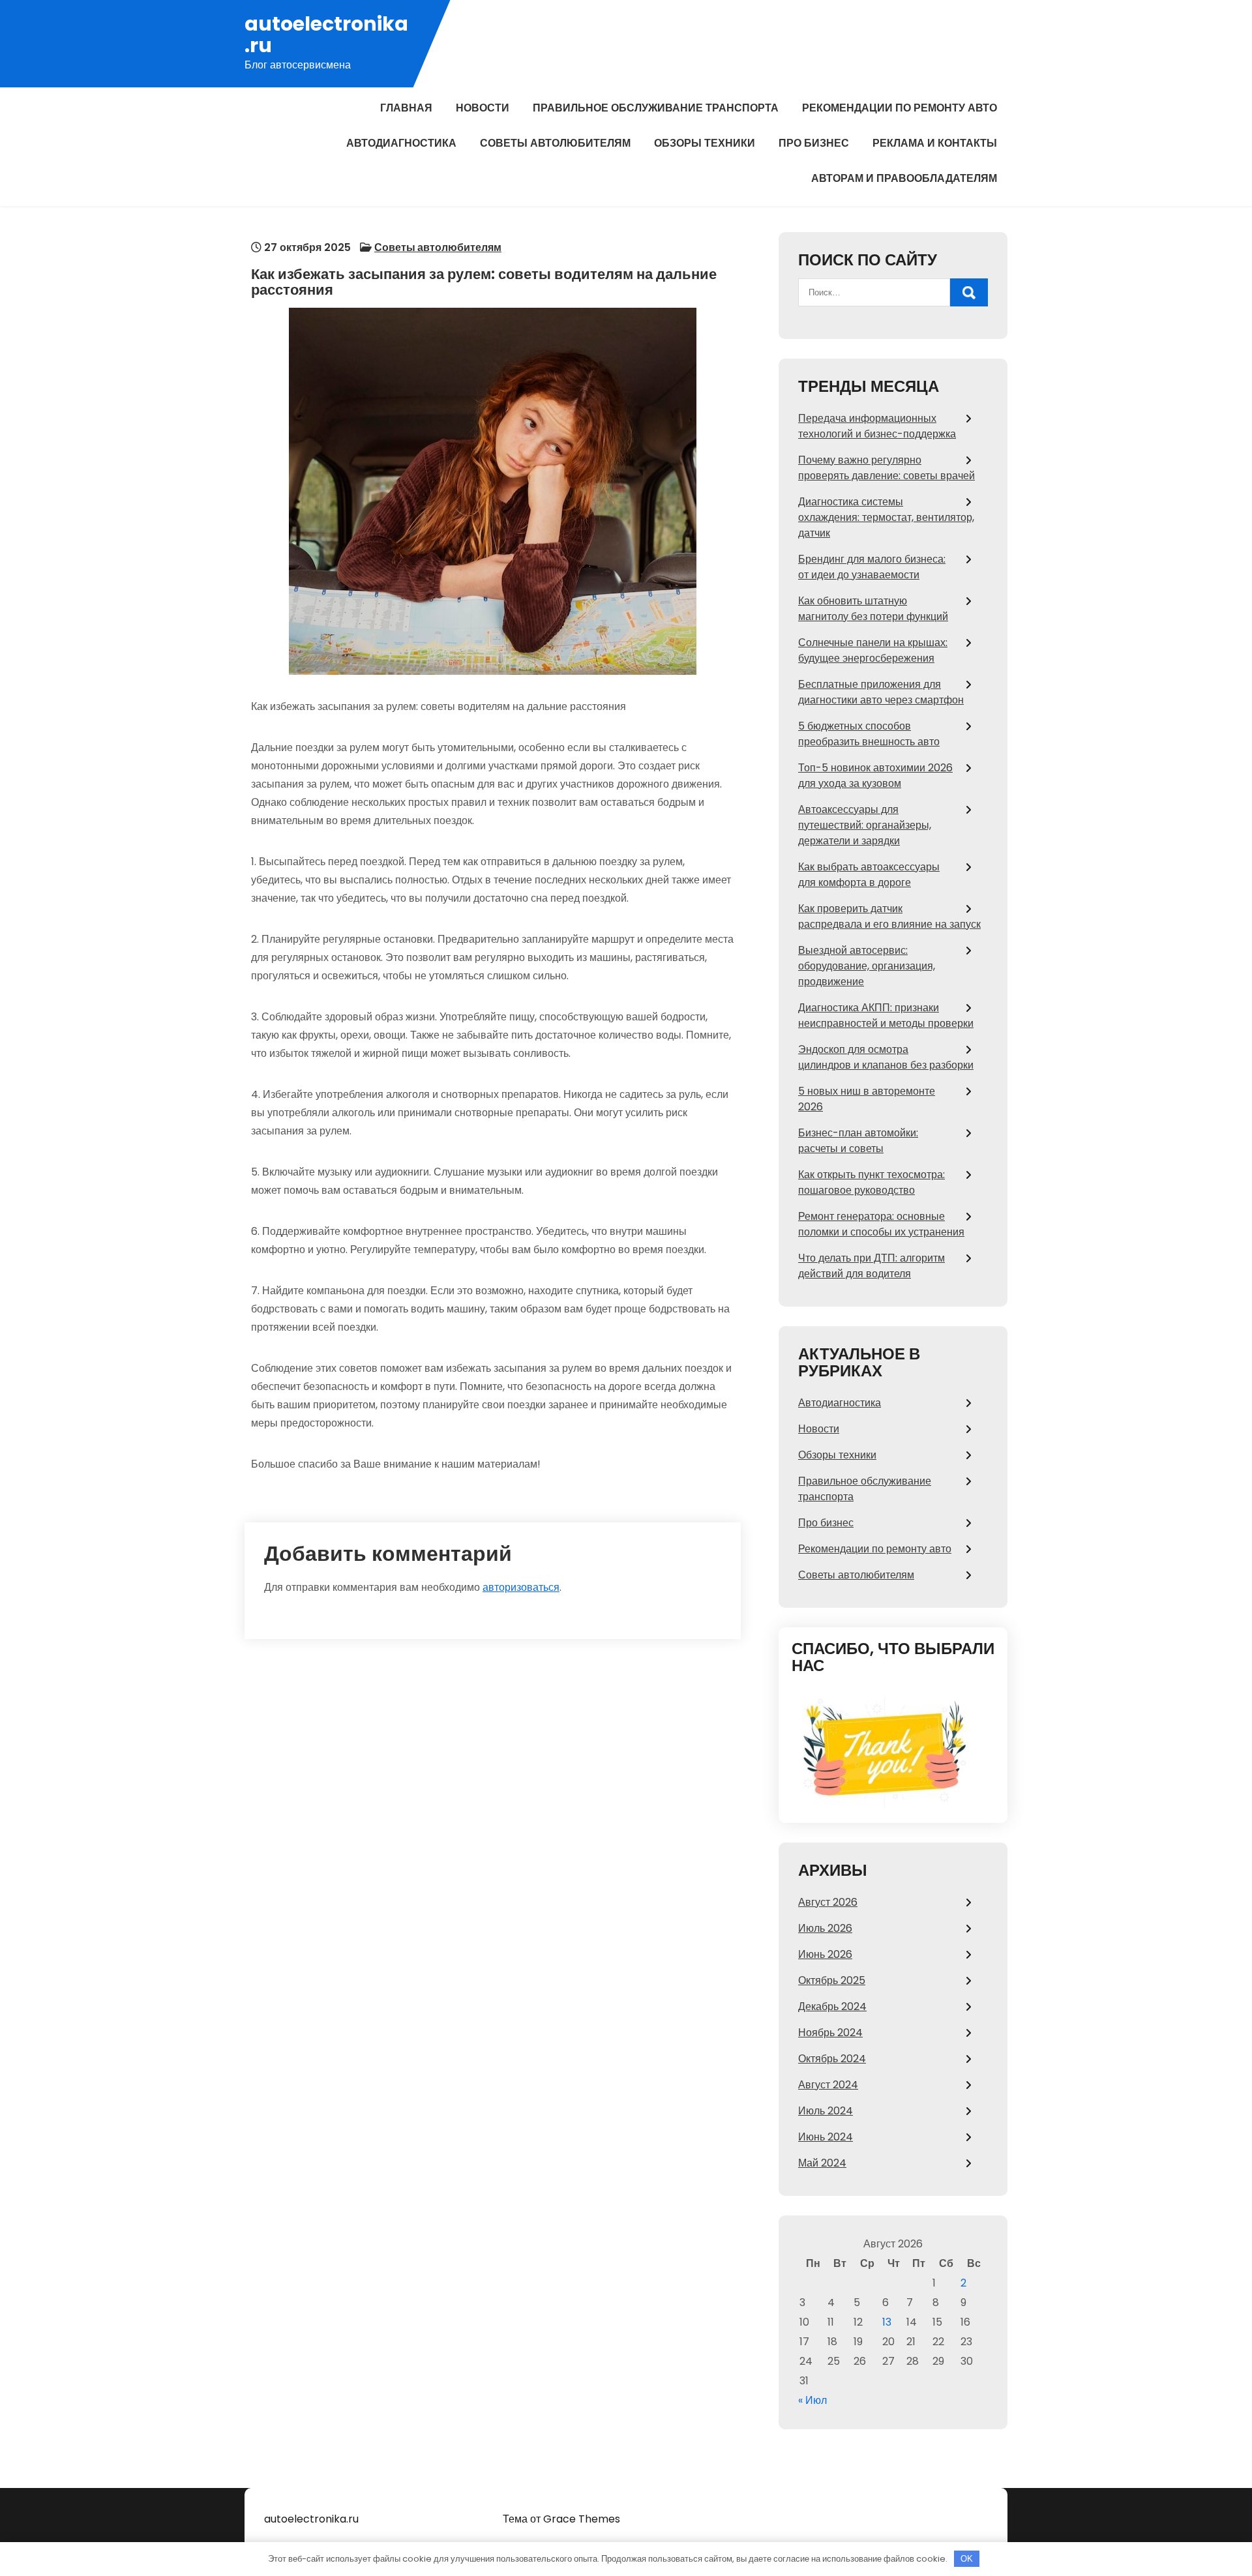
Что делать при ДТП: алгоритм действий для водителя (872, 1266)
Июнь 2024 (826, 2137)
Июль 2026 (825, 1928)
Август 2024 (828, 2085)
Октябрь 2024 (832, 2059)
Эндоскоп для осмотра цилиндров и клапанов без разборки (886, 1057)
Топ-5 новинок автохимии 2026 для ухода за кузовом (875, 776)
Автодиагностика (401, 143)
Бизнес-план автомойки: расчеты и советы (858, 1141)
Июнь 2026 (825, 1954)
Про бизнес (814, 143)
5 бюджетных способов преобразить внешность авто (869, 734)
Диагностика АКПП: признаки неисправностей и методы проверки (886, 1015)
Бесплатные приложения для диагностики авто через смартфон (881, 692)
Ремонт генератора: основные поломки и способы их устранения (881, 1224)
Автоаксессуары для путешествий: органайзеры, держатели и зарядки (865, 825)
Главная (406, 108)
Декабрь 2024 (832, 2006)
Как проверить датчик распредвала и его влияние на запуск (889, 916)
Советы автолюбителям (555, 143)
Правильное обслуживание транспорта (656, 108)
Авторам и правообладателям (904, 178)
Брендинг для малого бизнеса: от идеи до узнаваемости (872, 567)
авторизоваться (521, 1587)
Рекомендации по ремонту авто (900, 108)
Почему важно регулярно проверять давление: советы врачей (887, 468)
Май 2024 (822, 2163)
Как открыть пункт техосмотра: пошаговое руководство (872, 1182)
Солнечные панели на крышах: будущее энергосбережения (873, 650)
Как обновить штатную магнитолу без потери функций (873, 609)
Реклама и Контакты (935, 143)
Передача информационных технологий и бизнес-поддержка (877, 426)
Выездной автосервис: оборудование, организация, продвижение (867, 966)
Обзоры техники (705, 143)
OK (967, 2559)
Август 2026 (828, 1902)
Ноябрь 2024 (830, 2033)
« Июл (812, 2400)
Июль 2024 (826, 2111)
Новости (483, 108)
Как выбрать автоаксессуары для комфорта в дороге (869, 875)
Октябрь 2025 (832, 1980)
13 (887, 2322)
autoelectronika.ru (326, 35)
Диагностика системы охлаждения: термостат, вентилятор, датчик (886, 517)
